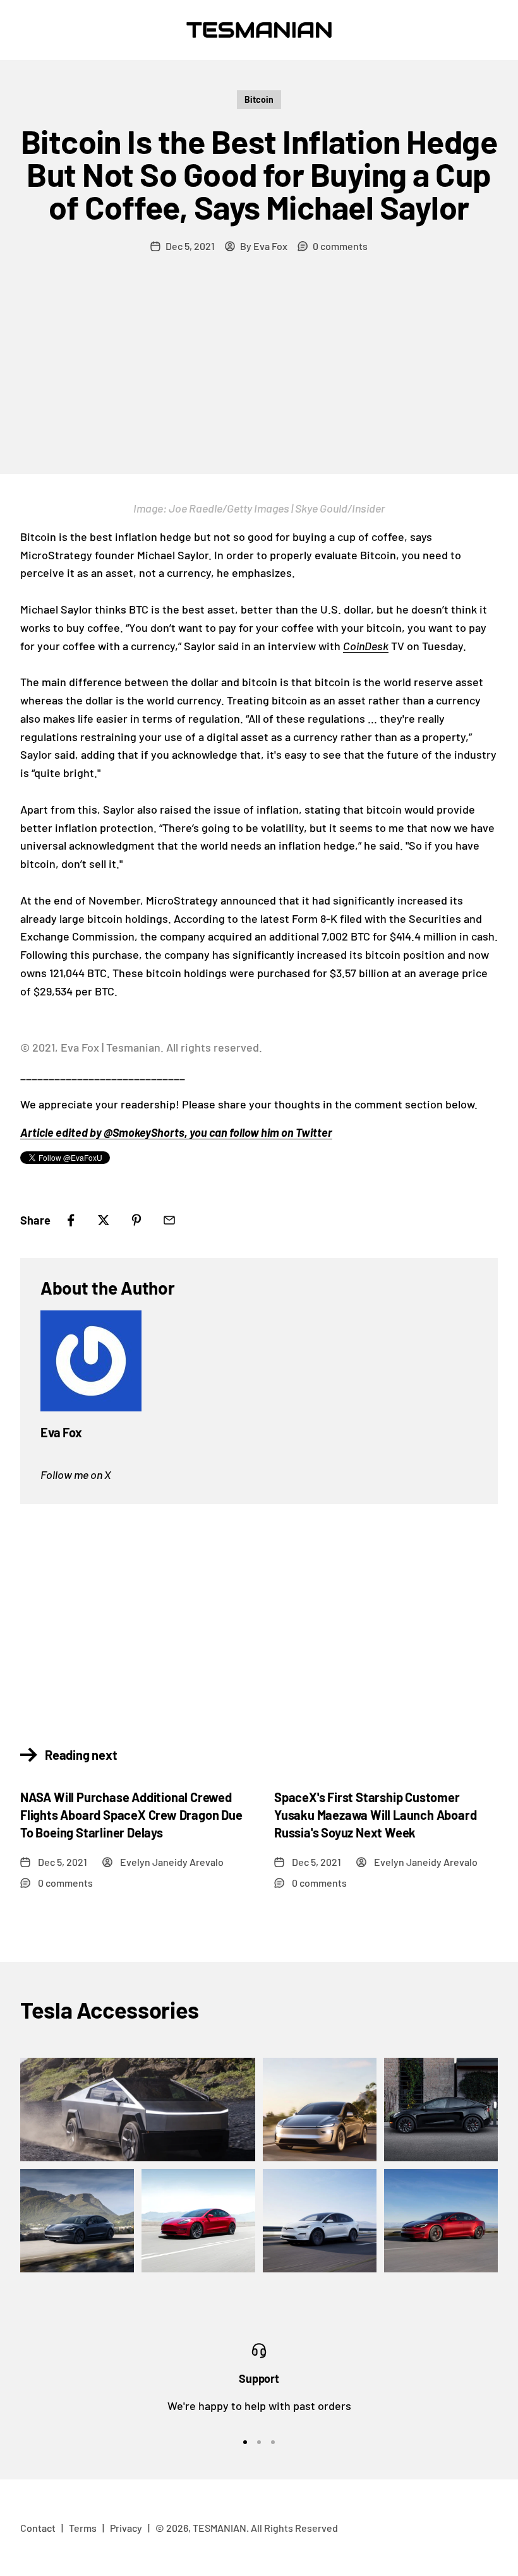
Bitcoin (259, 99)
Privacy (126, 2528)
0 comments (340, 246)
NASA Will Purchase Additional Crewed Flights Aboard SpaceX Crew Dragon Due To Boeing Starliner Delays (131, 1815)
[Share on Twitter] (104, 1220)
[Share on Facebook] (71, 1220)
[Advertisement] (259, 379)
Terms (83, 2528)
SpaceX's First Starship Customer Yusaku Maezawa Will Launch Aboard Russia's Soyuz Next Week (375, 1815)
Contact (38, 2528)
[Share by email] (169, 1220)
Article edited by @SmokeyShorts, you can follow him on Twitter (176, 1132)
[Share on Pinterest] (136, 1220)
